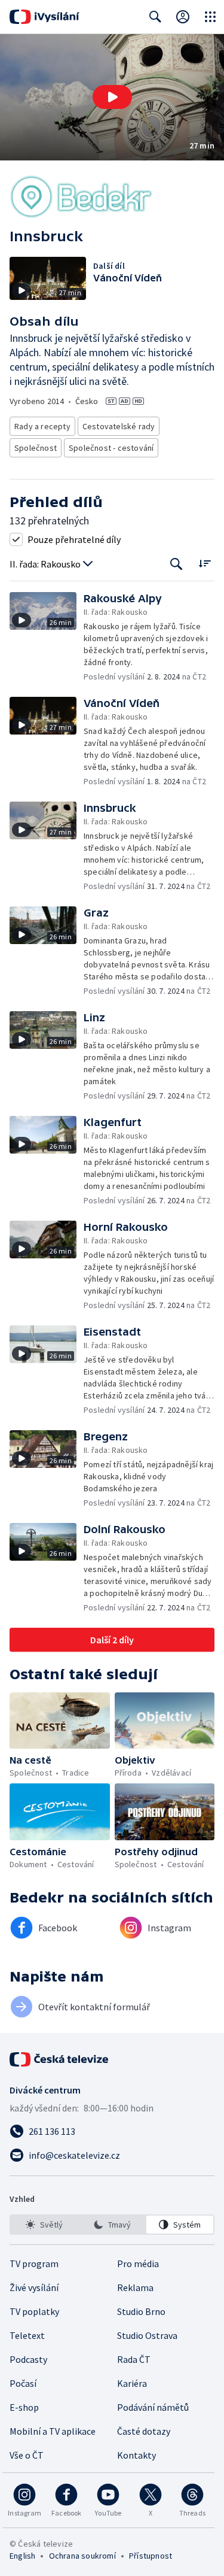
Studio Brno (141, 2311)
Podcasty (28, 2359)
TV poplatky (34, 2311)
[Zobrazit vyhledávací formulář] (155, 17)
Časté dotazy (144, 2431)
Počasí (23, 2383)
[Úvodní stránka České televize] (60, 2059)
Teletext (27, 2335)
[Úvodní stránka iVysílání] (45, 17)
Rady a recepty (42, 426)
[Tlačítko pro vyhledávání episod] (177, 564)
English (22, 2556)
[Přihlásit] (183, 17)
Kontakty (136, 2455)
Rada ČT (134, 2359)
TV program (34, 2264)
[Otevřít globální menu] (210, 17)
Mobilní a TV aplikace (53, 2431)
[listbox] (112, 2225)
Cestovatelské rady (119, 426)
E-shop (24, 2407)
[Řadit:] (205, 563)
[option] (44, 2225)
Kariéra (132, 2383)
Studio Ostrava (147, 2335)
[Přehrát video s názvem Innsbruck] (112, 97)
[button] (112, 97)
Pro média (138, 2264)
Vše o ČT (27, 2455)
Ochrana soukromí (82, 2556)
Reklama (135, 2287)
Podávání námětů (153, 2407)
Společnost (36, 448)
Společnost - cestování (111, 448)
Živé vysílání (34, 2287)
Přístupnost (151, 2556)
